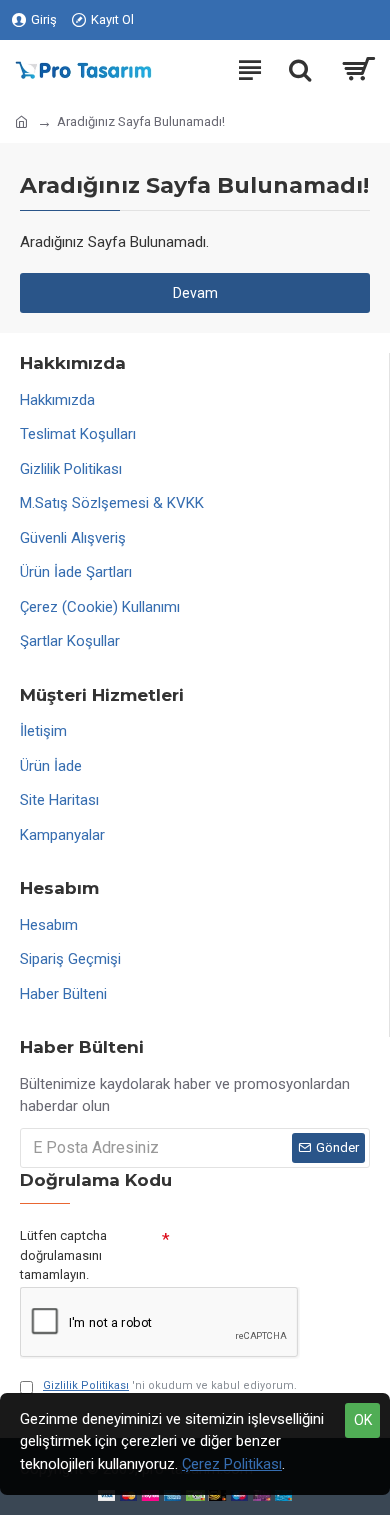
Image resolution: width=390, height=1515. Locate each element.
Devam (195, 293)
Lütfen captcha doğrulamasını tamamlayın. (63, 1255)
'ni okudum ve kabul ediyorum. (170, 1385)
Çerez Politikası (232, 1464)
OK (363, 1420)
